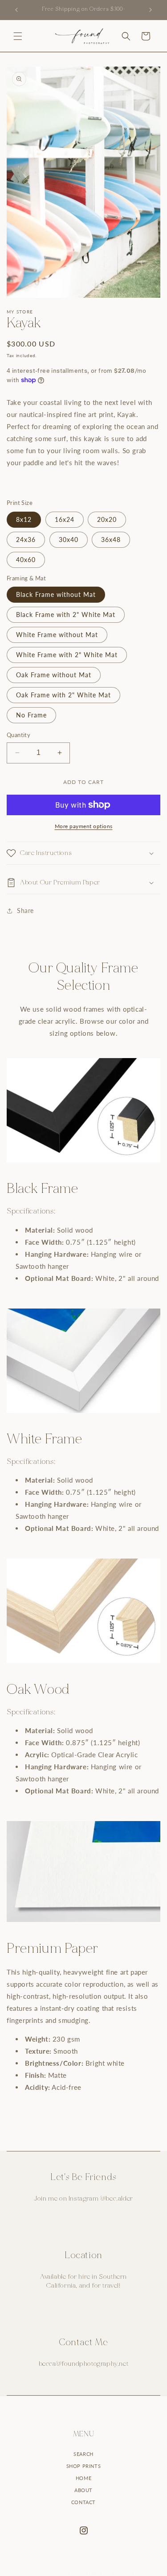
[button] (18, 36)
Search (83, 2454)
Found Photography (78, 2572)
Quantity (18, 735)
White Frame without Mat (57, 635)
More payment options (84, 826)
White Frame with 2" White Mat (67, 655)
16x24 (65, 519)
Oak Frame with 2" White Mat (63, 695)
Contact (83, 2502)
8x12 (24, 519)
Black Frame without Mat (56, 594)
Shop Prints (84, 2466)
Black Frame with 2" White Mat (66, 615)
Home (83, 2478)
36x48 (111, 540)
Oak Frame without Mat (54, 675)
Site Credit (120, 2572)
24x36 (26, 540)
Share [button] (25, 911)
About (83, 2490)
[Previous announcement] (16, 10)
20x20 (107, 519)
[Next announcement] (151, 10)
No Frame (31, 715)
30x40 (69, 540)
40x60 (26, 560)
